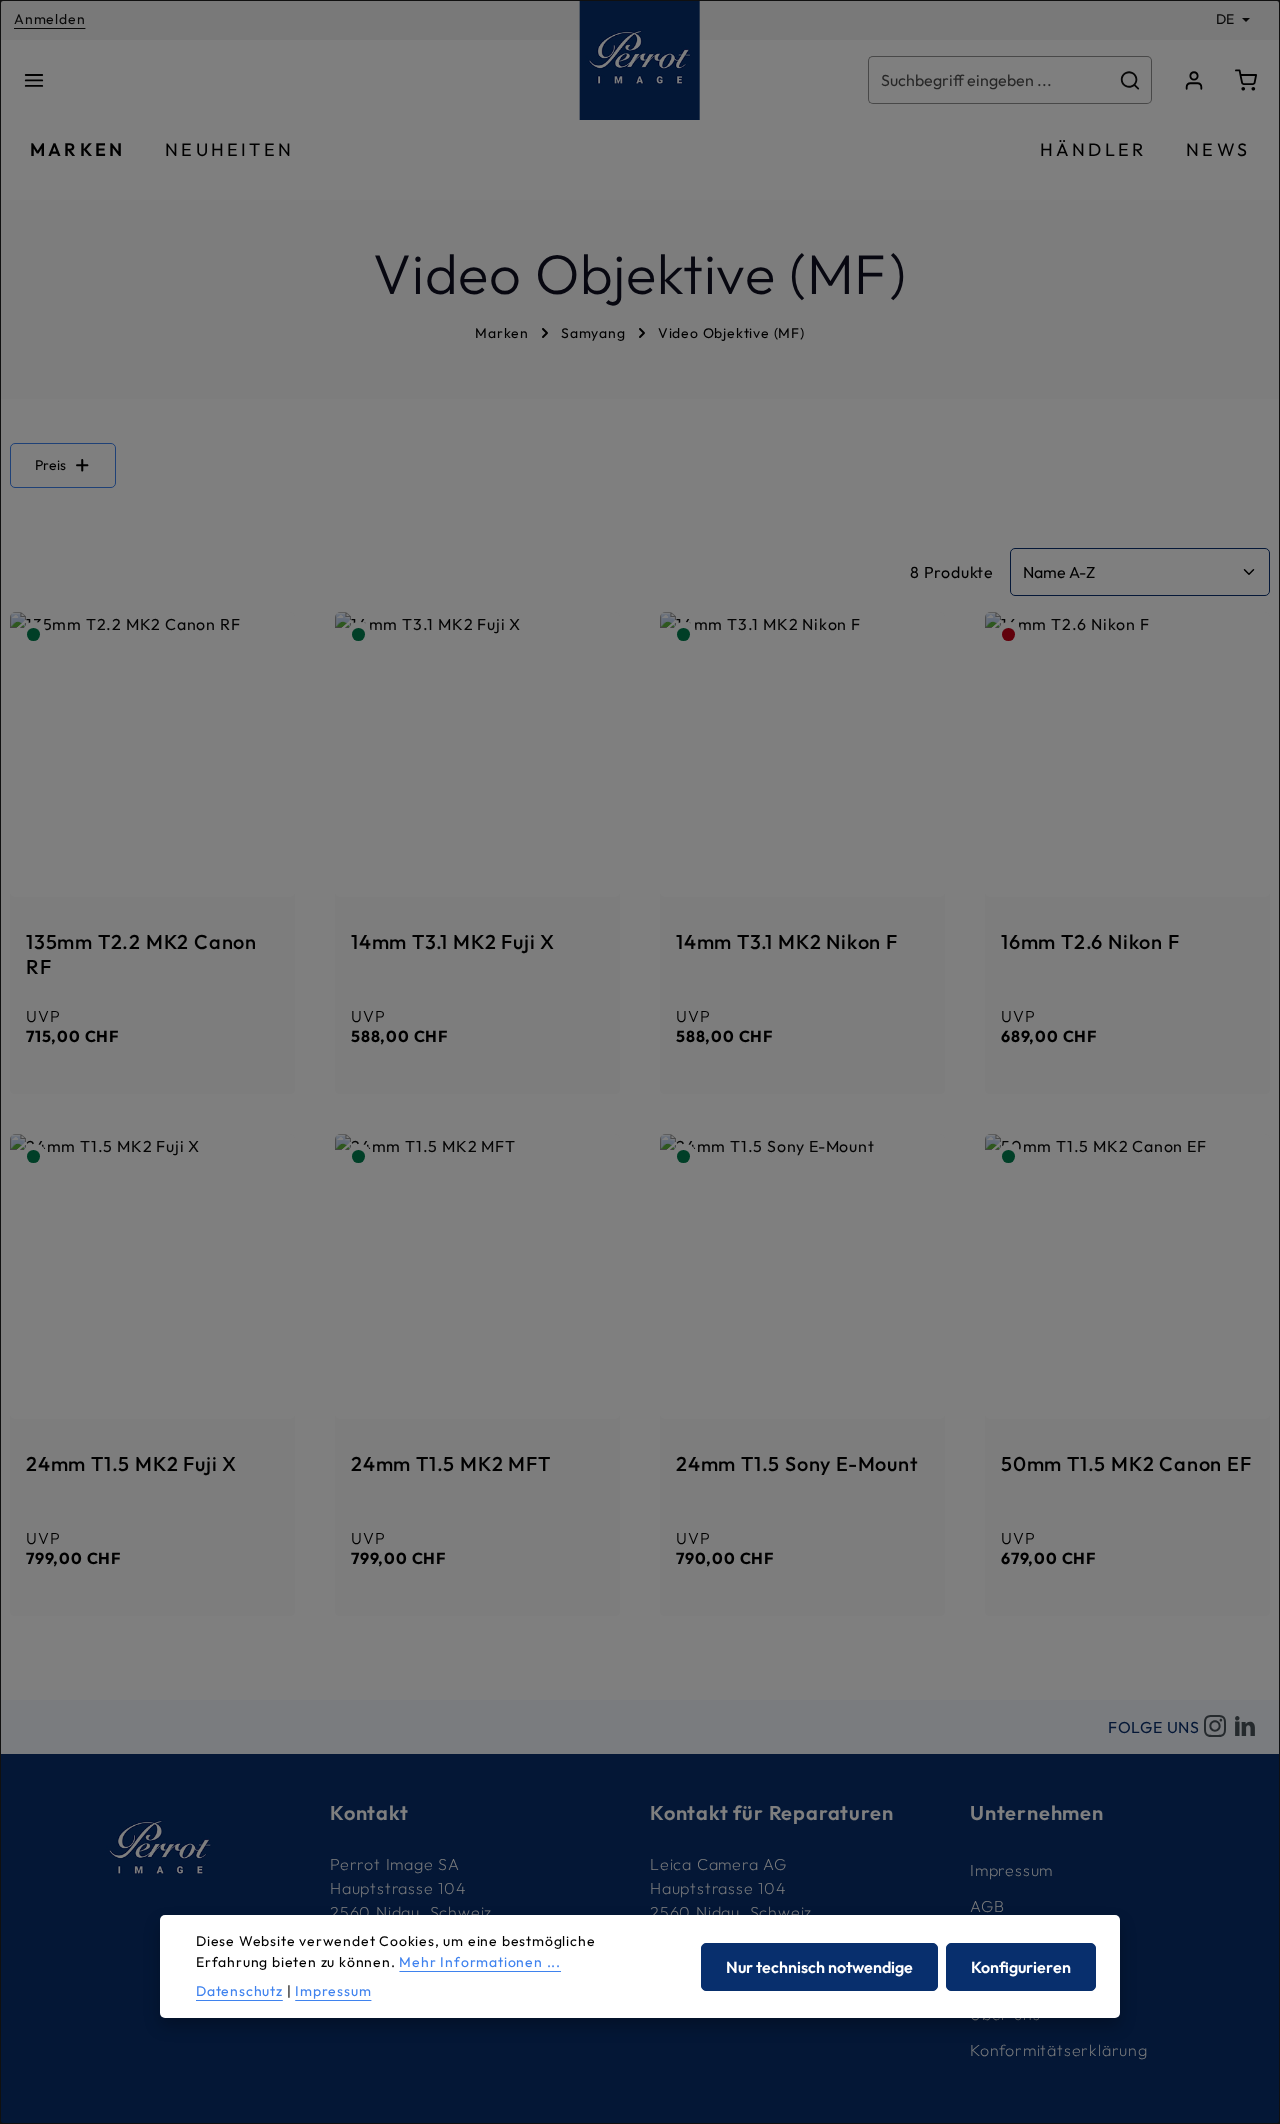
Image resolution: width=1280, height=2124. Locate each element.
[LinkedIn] (1245, 1727)
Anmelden (49, 20)
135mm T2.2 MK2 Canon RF (141, 953)
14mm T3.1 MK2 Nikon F (787, 941)
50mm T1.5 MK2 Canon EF (1126, 1463)
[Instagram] (1215, 1727)
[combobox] (989, 80)
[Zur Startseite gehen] (640, 60)
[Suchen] (1130, 80)
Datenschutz (239, 1991)
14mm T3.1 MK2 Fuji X (453, 941)
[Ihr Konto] (1194, 80)
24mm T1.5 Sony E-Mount (797, 1463)
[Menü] (34, 80)
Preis (50, 465)
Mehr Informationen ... (480, 1962)
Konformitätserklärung (1059, 2050)
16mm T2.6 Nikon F (1090, 941)
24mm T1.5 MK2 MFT (451, 1463)
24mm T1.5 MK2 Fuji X (131, 1463)
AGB (987, 1906)
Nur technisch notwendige (819, 1966)
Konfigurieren (1021, 1966)
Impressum (1011, 1870)
